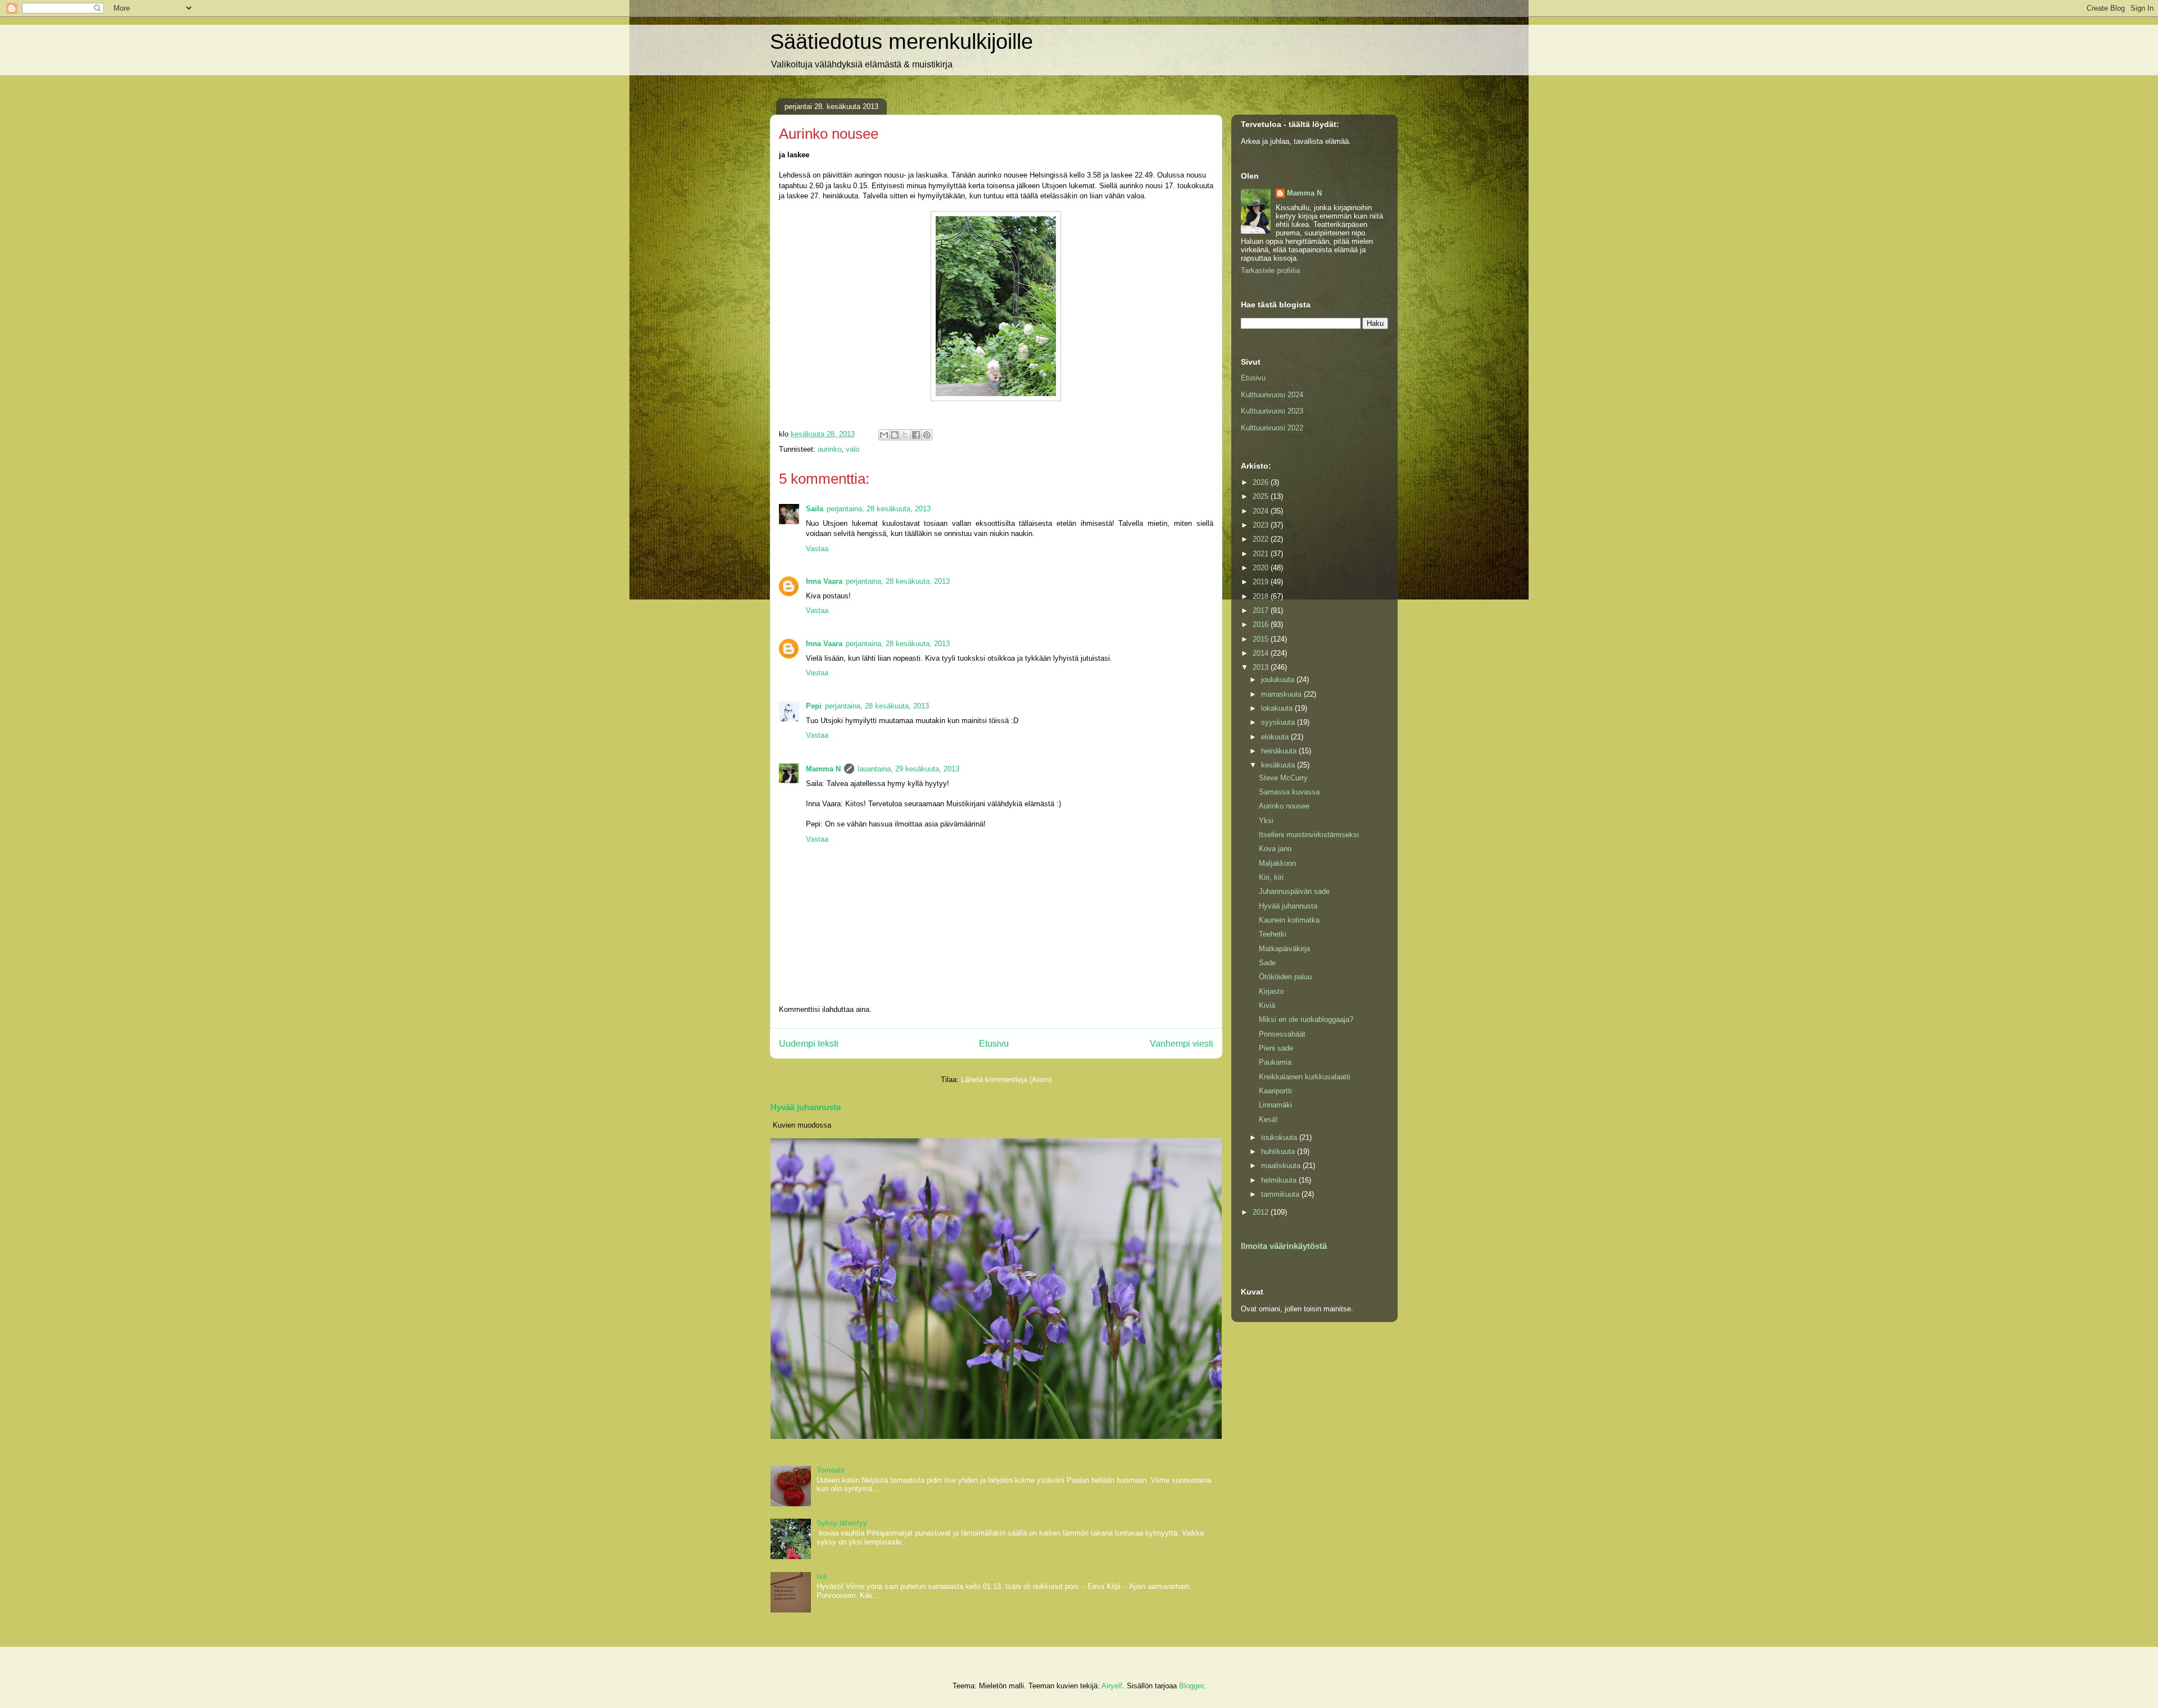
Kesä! (1268, 1119)
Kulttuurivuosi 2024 (1272, 395)
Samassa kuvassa (1289, 792)
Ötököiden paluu (1285, 977)
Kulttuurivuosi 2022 (1272, 428)
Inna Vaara (824, 581)
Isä (822, 1576)
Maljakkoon (1277, 863)
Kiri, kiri (1271, 877)
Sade (1267, 963)
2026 (1262, 482)
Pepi (814, 706)
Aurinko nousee (1284, 806)
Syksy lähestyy (842, 1523)
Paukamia (1275, 1062)
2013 (1262, 667)
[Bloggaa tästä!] (895, 435)
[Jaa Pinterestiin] (927, 435)
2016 (1262, 624)
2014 (1262, 653)
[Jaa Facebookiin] (916, 435)
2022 (1262, 539)
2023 (1262, 525)
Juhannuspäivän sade (1294, 891)
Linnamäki (1275, 1105)
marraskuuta (1282, 694)
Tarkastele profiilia (1270, 271)
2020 (1262, 568)
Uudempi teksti (809, 1044)
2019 (1262, 582)
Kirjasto (1271, 991)
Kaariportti (1275, 1091)
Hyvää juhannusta (806, 1107)
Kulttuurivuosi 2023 (1272, 411)
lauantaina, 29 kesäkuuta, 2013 (908, 769)
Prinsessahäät (1282, 1034)
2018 (1262, 596)
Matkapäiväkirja (1284, 949)
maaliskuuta (1282, 1166)
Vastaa (817, 549)
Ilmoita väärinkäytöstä (1284, 1246)
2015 (1262, 639)
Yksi (1266, 821)
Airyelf (1112, 1686)
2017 (1262, 610)
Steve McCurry (1283, 778)
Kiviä (1267, 1005)
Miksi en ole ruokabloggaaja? (1306, 1019)
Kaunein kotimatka (1289, 920)
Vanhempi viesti (1182, 1044)
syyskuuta (1279, 722)
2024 (1262, 511)
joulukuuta (1279, 680)
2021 (1262, 554)
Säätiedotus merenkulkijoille (901, 42)
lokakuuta (1278, 708)
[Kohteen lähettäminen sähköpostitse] (884, 435)
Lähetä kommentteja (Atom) (1006, 1080)
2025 (1262, 496)
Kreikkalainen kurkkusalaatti (1305, 1077)
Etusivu (994, 1044)
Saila (815, 509)
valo (853, 449)
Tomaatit (831, 1470)
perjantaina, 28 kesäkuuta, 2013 (879, 509)
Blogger (1191, 1686)
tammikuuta (1281, 1194)
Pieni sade (1276, 1048)
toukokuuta (1280, 1137)
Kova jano (1275, 849)
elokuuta (1276, 737)
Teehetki (1273, 934)
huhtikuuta (1279, 1151)
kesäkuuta (1279, 765)
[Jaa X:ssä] (905, 435)
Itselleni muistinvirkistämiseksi (1309, 835)
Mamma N (823, 769)
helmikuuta (1280, 1180)
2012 (1262, 1212)
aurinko (829, 449)
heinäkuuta (1280, 751)
